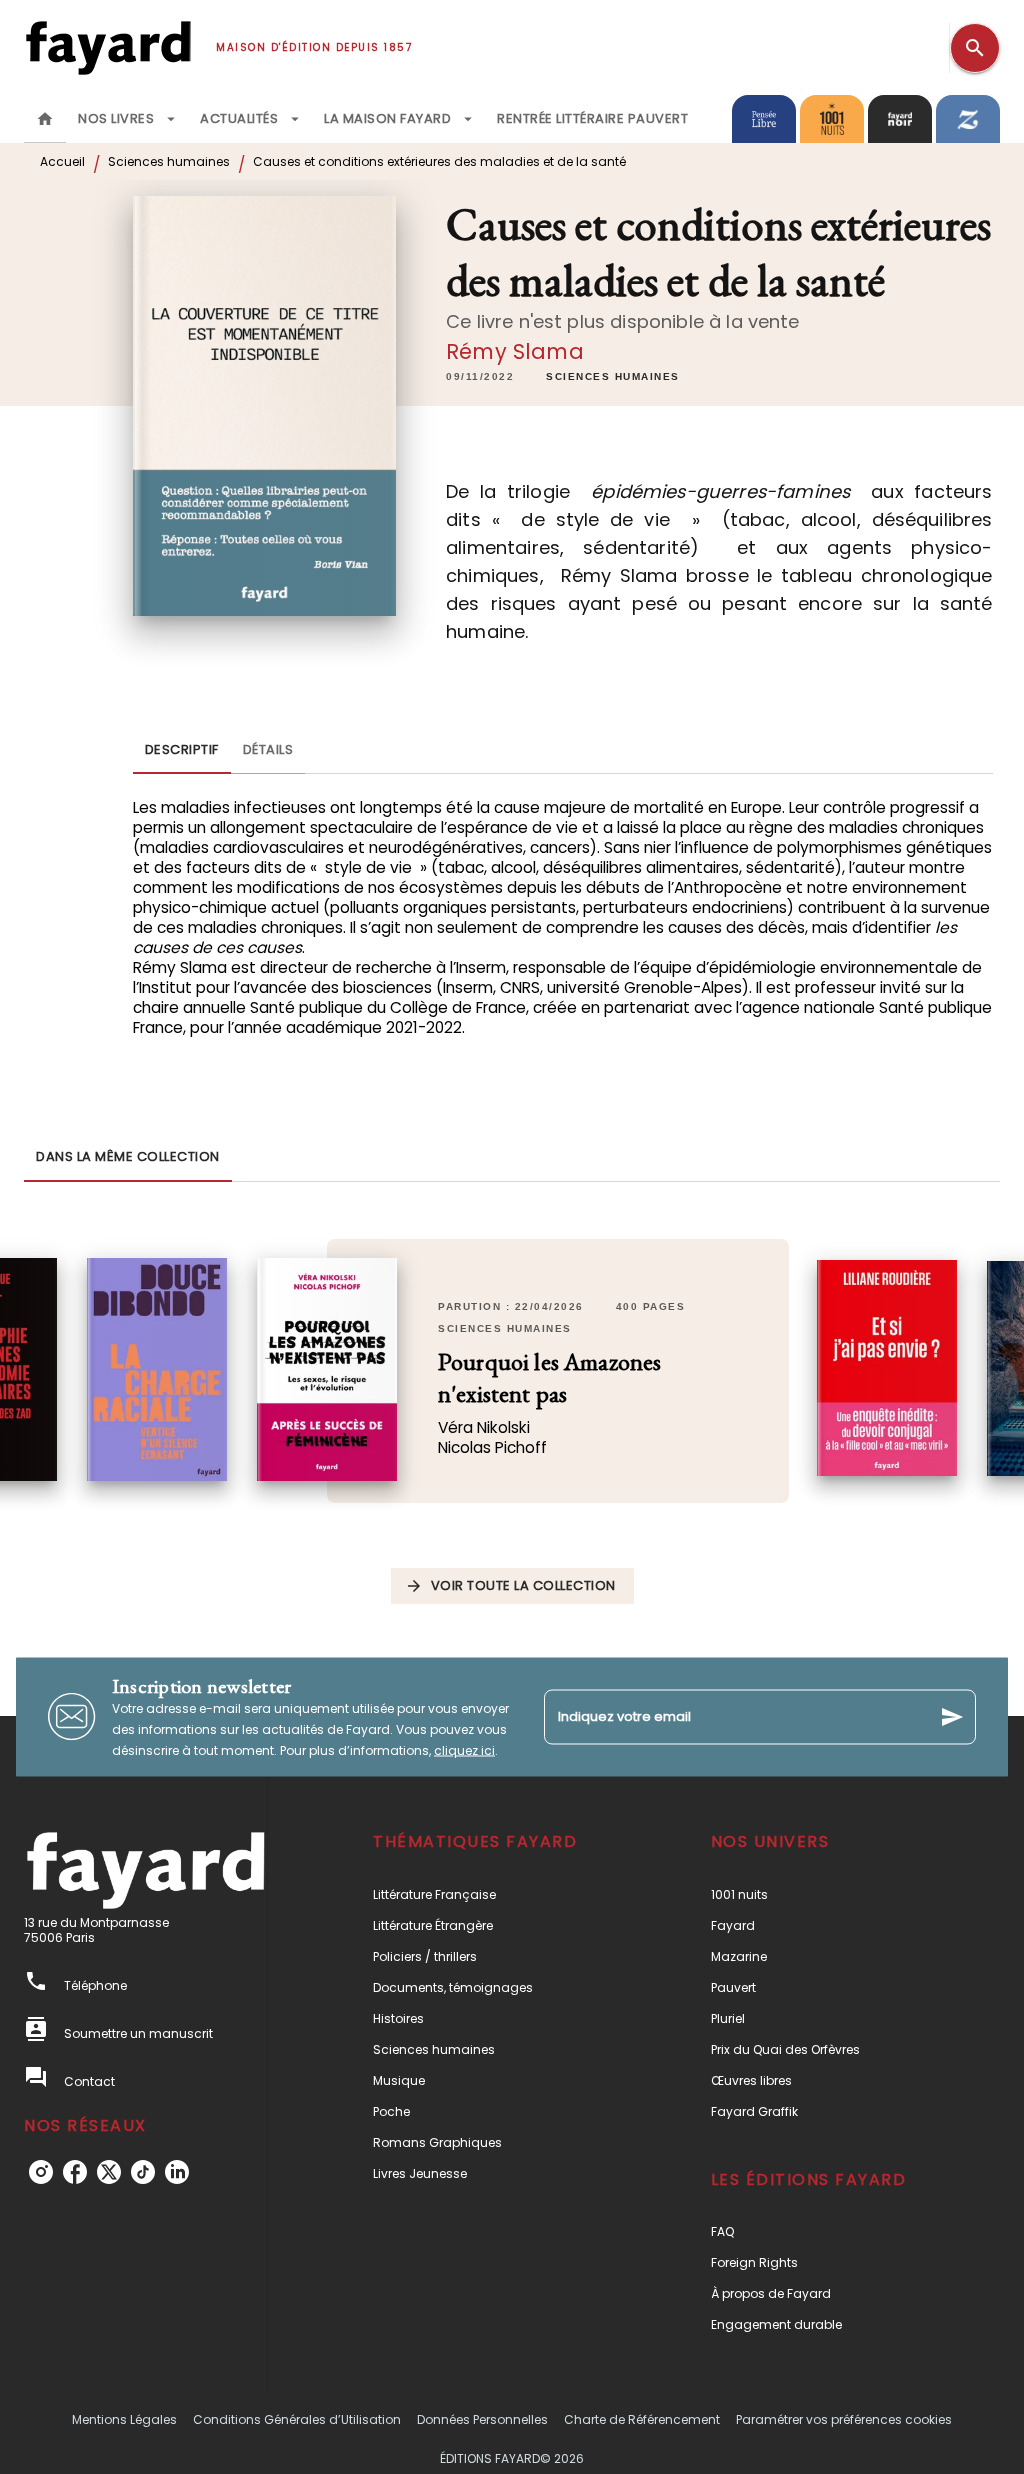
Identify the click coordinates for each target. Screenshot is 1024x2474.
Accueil (62, 161)
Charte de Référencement (642, 2419)
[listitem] (41, 2172)
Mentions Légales (124, 2419)
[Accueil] (108, 47)
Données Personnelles (482, 2419)
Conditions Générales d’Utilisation (297, 2419)
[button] (613, 377)
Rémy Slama (515, 351)
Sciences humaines (169, 161)
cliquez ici (464, 1749)
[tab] (45, 119)
